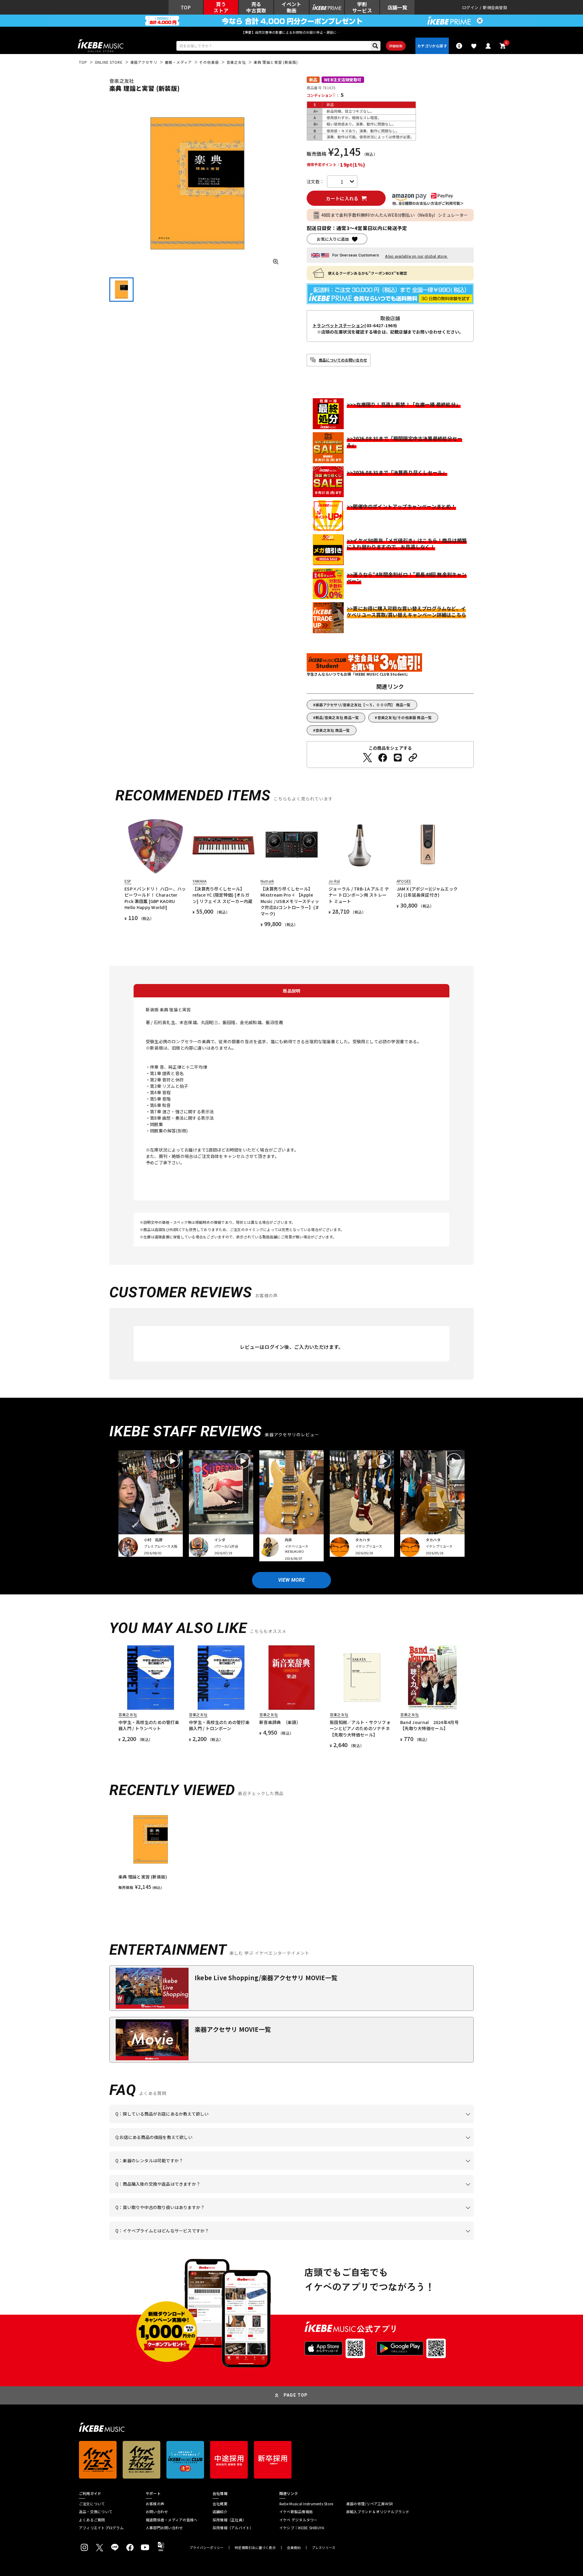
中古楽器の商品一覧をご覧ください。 (294, 2170)
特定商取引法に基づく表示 (255, 2548)
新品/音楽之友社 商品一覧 (337, 717)
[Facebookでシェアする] (383, 758)
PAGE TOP (296, 2395)
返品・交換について (96, 2512)
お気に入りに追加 (333, 239)
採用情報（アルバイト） (233, 2528)
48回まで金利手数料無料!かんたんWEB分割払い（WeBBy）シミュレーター (395, 215)
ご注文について (92, 2504)
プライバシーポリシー (206, 2548)
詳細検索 (396, 46)
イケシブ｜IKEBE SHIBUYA (302, 2528)
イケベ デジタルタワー (298, 2520)
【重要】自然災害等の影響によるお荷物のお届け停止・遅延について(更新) (291, 32)
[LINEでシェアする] (398, 758)
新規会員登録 (495, 7)
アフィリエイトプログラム (101, 2528)
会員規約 (294, 2548)
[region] (291, 1849)
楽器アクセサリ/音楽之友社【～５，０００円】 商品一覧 (363, 705)
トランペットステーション (338, 325)
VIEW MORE (291, 1580)
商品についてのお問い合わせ (343, 360)
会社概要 (220, 2504)
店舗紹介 (220, 2512)
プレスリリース (324, 2548)
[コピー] (413, 758)
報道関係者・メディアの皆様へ (172, 2520)
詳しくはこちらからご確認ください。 (397, 2193)
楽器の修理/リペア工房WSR (370, 2504)
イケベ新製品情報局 (296, 2512)
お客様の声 (155, 2504)
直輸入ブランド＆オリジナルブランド (378, 2512)
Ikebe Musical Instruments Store (306, 2504)
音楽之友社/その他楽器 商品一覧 (405, 717)
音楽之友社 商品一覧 (333, 730)
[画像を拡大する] (276, 262)
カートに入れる (342, 198)
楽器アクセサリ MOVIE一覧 (233, 2029)
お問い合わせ (157, 2512)
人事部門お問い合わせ (164, 2528)
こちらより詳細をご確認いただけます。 (210, 2240)
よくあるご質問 (92, 2520)
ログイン (470, 7)
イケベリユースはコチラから (195, 2217)
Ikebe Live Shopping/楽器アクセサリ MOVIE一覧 (266, 1978)
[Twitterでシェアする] (367, 758)
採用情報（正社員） (229, 2520)
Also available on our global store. (416, 256)
